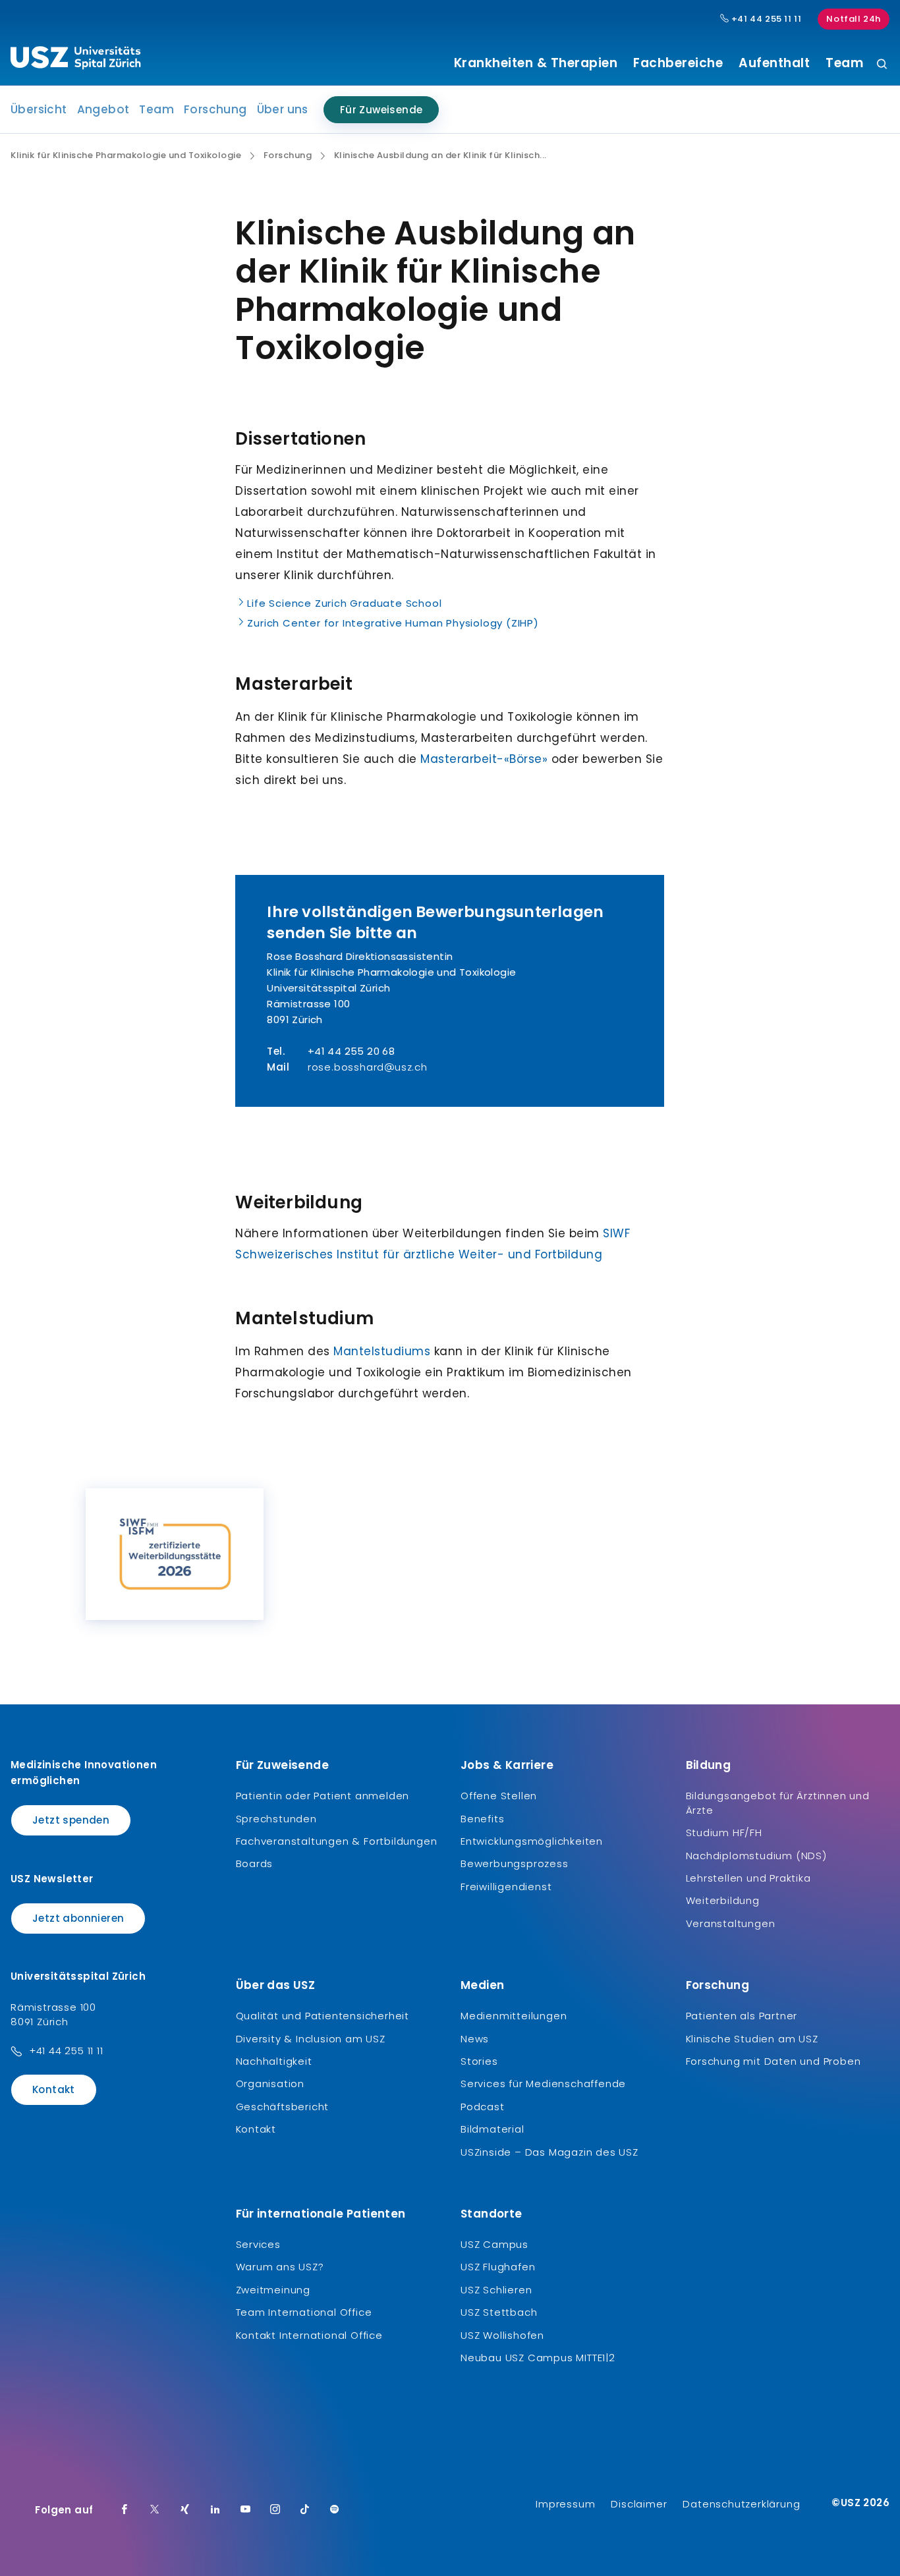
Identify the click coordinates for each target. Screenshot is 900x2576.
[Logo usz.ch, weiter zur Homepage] (75, 60)
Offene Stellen (499, 1796)
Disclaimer (639, 2504)
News (475, 2039)
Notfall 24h (854, 19)
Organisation (270, 2084)
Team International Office (304, 2312)
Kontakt (54, 2089)
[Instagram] (275, 2510)
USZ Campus (494, 2244)
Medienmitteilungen (514, 2016)
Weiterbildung (723, 1900)
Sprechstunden (276, 1819)
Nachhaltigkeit (274, 2061)
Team (844, 63)
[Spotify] (335, 2510)
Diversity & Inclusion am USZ (311, 2039)
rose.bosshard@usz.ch (368, 1067)
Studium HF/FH (724, 1833)
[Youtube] (246, 2510)
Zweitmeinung (273, 2290)
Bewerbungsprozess (515, 1863)
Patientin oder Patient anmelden (323, 1796)
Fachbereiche (678, 63)
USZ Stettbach (499, 2312)
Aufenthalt (774, 63)
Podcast (483, 2107)
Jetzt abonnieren (78, 1918)
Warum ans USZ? (280, 2267)
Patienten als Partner (742, 2016)
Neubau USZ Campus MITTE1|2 (538, 2358)
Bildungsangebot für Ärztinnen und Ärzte (778, 1803)
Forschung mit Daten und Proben (773, 2061)
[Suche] (882, 65)
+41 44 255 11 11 (765, 19)
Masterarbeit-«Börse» (484, 759)
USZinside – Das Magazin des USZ (549, 2152)
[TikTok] (305, 2510)
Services (258, 2244)
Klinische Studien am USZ (752, 2039)
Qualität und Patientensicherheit (323, 2016)
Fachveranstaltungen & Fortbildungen (337, 1841)
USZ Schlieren (496, 2290)
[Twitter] (155, 2510)
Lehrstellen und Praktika (748, 1878)
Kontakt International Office (309, 2335)
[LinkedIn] (215, 2510)
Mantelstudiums (382, 1351)
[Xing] (185, 2510)
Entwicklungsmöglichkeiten (532, 1841)
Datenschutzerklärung (741, 2504)
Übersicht (39, 109)
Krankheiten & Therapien (536, 63)
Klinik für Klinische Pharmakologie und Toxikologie (126, 155)
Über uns (283, 109)
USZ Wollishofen (502, 2335)
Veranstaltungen (731, 1923)
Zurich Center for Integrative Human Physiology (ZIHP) (393, 623)
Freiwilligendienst (506, 1887)
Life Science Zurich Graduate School (344, 603)
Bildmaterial (492, 2129)
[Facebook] (125, 2510)
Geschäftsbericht (283, 2107)
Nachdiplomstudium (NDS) (756, 1856)
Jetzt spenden (71, 1820)
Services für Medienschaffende (543, 2084)
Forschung (215, 109)
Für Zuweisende (381, 110)
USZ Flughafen (498, 2267)
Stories (479, 2061)
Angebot (103, 109)
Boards (255, 1863)
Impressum (565, 2504)
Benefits (482, 1819)
